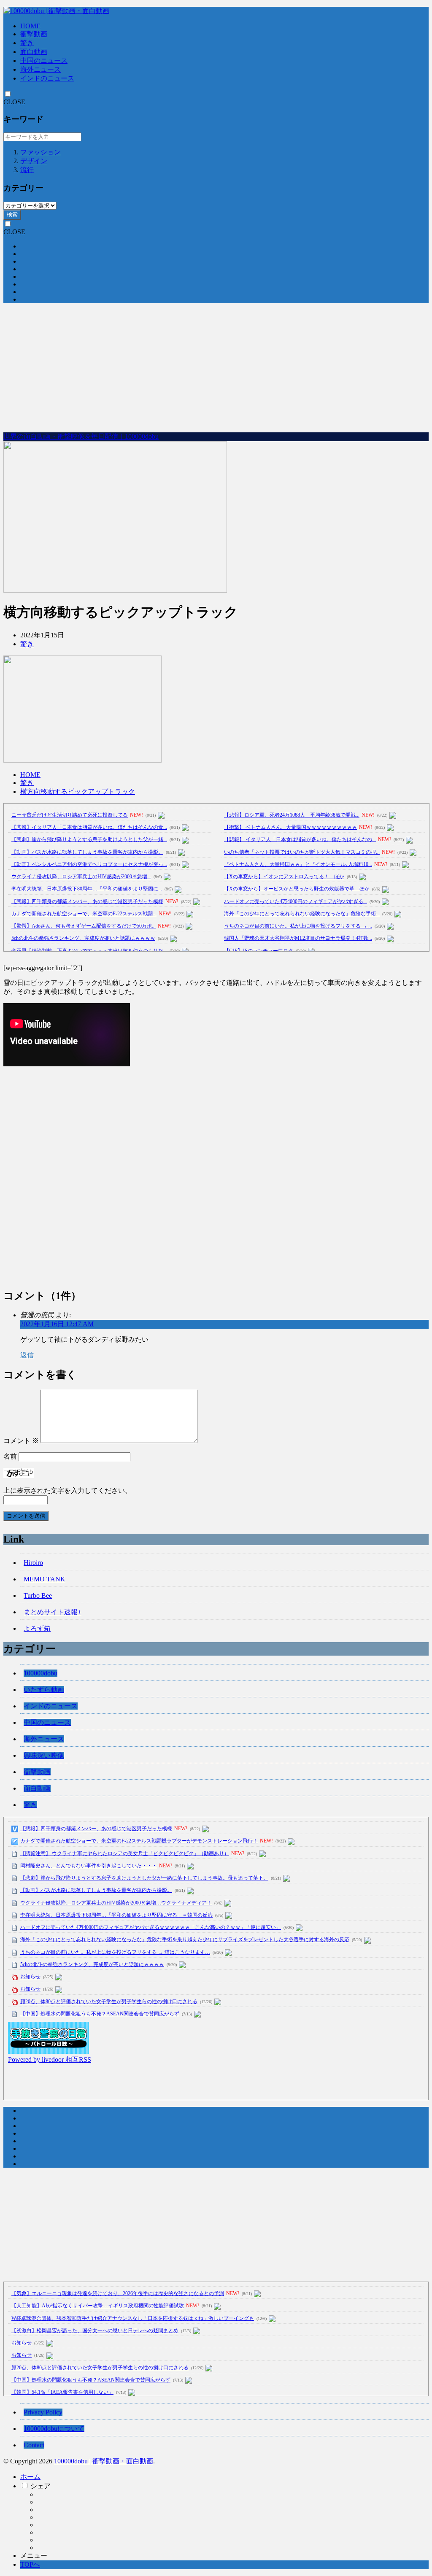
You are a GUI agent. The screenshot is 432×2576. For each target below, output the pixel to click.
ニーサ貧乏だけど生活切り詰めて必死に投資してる (70, 815)
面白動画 (34, 52)
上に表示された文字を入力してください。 (67, 1490)
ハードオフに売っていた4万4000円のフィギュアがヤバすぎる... (296, 901)
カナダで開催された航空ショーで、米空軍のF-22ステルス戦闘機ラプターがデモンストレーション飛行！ (139, 1841)
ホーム (30, 2477)
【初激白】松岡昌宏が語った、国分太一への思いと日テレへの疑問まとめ (95, 2331)
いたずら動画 (44, 1690)
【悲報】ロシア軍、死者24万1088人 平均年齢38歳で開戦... (292, 815)
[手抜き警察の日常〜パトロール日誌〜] (49, 2051)
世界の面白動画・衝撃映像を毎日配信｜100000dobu (81, 436)
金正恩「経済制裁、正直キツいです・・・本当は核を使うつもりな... (89, 951)
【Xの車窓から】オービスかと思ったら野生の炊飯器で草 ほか (297, 889)
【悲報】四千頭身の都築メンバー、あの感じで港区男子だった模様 (87, 901)
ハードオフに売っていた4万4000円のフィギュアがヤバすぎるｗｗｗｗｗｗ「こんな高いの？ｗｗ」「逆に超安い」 (151, 1927)
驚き (27, 43)
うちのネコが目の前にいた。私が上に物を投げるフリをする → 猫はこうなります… (115, 1952)
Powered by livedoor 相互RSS (50, 2059)
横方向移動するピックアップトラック (78, 792)
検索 (12, 214)
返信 (27, 1355)
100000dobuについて (54, 2429)
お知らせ (30, 1977)
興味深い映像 (44, 1755)
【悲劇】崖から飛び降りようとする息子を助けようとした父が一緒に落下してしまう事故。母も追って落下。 (144, 1878)
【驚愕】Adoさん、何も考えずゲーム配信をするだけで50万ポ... (84, 926)
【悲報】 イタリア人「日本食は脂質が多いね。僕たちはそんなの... (300, 839)
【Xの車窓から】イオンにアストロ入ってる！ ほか (284, 877)
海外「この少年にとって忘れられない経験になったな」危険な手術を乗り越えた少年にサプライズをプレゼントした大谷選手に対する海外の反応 (185, 1939)
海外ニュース (40, 69)
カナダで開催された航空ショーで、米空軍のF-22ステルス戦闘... (84, 914)
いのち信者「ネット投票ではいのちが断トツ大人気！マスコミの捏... (302, 852)
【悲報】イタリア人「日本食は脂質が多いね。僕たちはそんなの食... (89, 827)
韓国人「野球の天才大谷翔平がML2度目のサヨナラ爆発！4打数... (298, 938)
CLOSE (14, 102)
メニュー (34, 2556)
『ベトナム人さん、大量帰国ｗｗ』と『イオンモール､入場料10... (298, 864)
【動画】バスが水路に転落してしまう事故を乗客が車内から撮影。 (87, 852)
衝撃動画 (34, 34)
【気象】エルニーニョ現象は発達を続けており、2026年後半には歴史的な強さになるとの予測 (118, 2293)
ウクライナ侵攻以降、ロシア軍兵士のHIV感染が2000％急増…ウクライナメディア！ (116, 1903)
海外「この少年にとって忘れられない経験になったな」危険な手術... (302, 914)
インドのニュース (47, 78)
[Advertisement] (216, 369)
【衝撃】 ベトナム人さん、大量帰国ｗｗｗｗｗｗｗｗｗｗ (290, 827)
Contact (34, 2445)
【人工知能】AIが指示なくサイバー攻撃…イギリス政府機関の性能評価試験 (98, 2306)
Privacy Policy (43, 2412)
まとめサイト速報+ (53, 1612)
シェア (40, 2486)
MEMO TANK (45, 1579)
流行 (27, 170)
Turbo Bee (38, 1596)
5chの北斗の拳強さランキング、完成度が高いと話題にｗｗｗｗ (83, 938)
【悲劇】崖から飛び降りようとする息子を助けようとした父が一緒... (89, 839)
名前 (10, 1456)
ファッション (40, 152)
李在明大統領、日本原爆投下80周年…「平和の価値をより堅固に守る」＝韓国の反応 (116, 1915)
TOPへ (30, 2564)
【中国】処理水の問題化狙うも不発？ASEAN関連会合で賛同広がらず (100, 2014)
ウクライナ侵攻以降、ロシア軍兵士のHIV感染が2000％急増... (81, 877)
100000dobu (40, 1673)
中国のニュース (44, 61)
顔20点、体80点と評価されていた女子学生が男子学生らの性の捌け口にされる (109, 2001)
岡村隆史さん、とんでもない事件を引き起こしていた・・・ (89, 1866)
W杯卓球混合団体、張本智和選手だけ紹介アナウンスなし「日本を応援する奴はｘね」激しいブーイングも (133, 2318)
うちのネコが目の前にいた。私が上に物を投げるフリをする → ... (298, 926)
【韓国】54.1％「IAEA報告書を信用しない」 (62, 2392)
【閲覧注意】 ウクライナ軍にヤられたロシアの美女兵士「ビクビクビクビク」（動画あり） (125, 1853)
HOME (30, 26)
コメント (21, 1441)
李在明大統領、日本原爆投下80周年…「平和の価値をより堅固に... (87, 889)
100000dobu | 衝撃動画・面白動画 (104, 2461)
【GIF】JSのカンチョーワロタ (259, 951)
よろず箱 (37, 1628)
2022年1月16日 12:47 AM (57, 1324)
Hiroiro (33, 1563)
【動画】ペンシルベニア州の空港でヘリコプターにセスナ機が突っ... (89, 864)
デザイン (34, 161)
